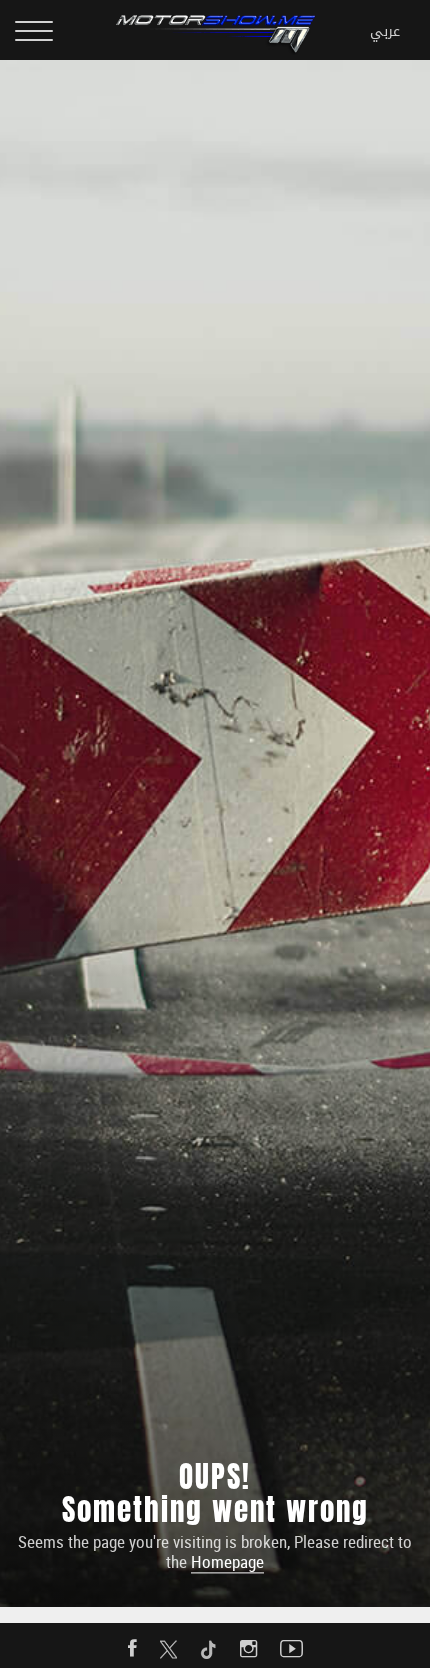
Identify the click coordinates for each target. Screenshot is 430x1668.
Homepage (227, 1562)
